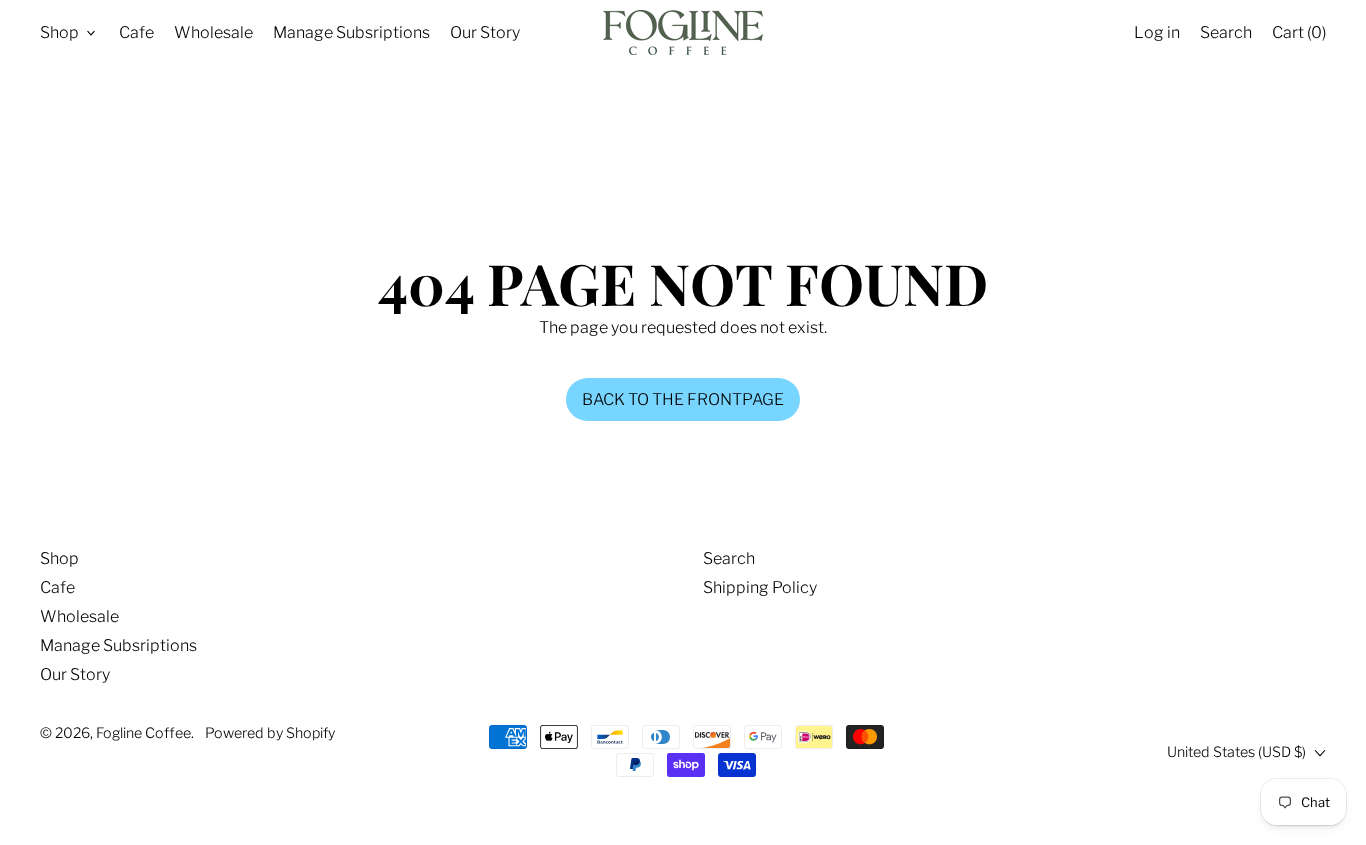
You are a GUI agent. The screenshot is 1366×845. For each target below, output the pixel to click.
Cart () (1298, 37)
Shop (59, 558)
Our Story (485, 32)
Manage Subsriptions (351, 32)
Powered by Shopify (270, 733)
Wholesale (213, 32)
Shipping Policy (760, 587)
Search (729, 558)
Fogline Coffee (143, 733)
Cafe (136, 32)
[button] (1226, 32)
